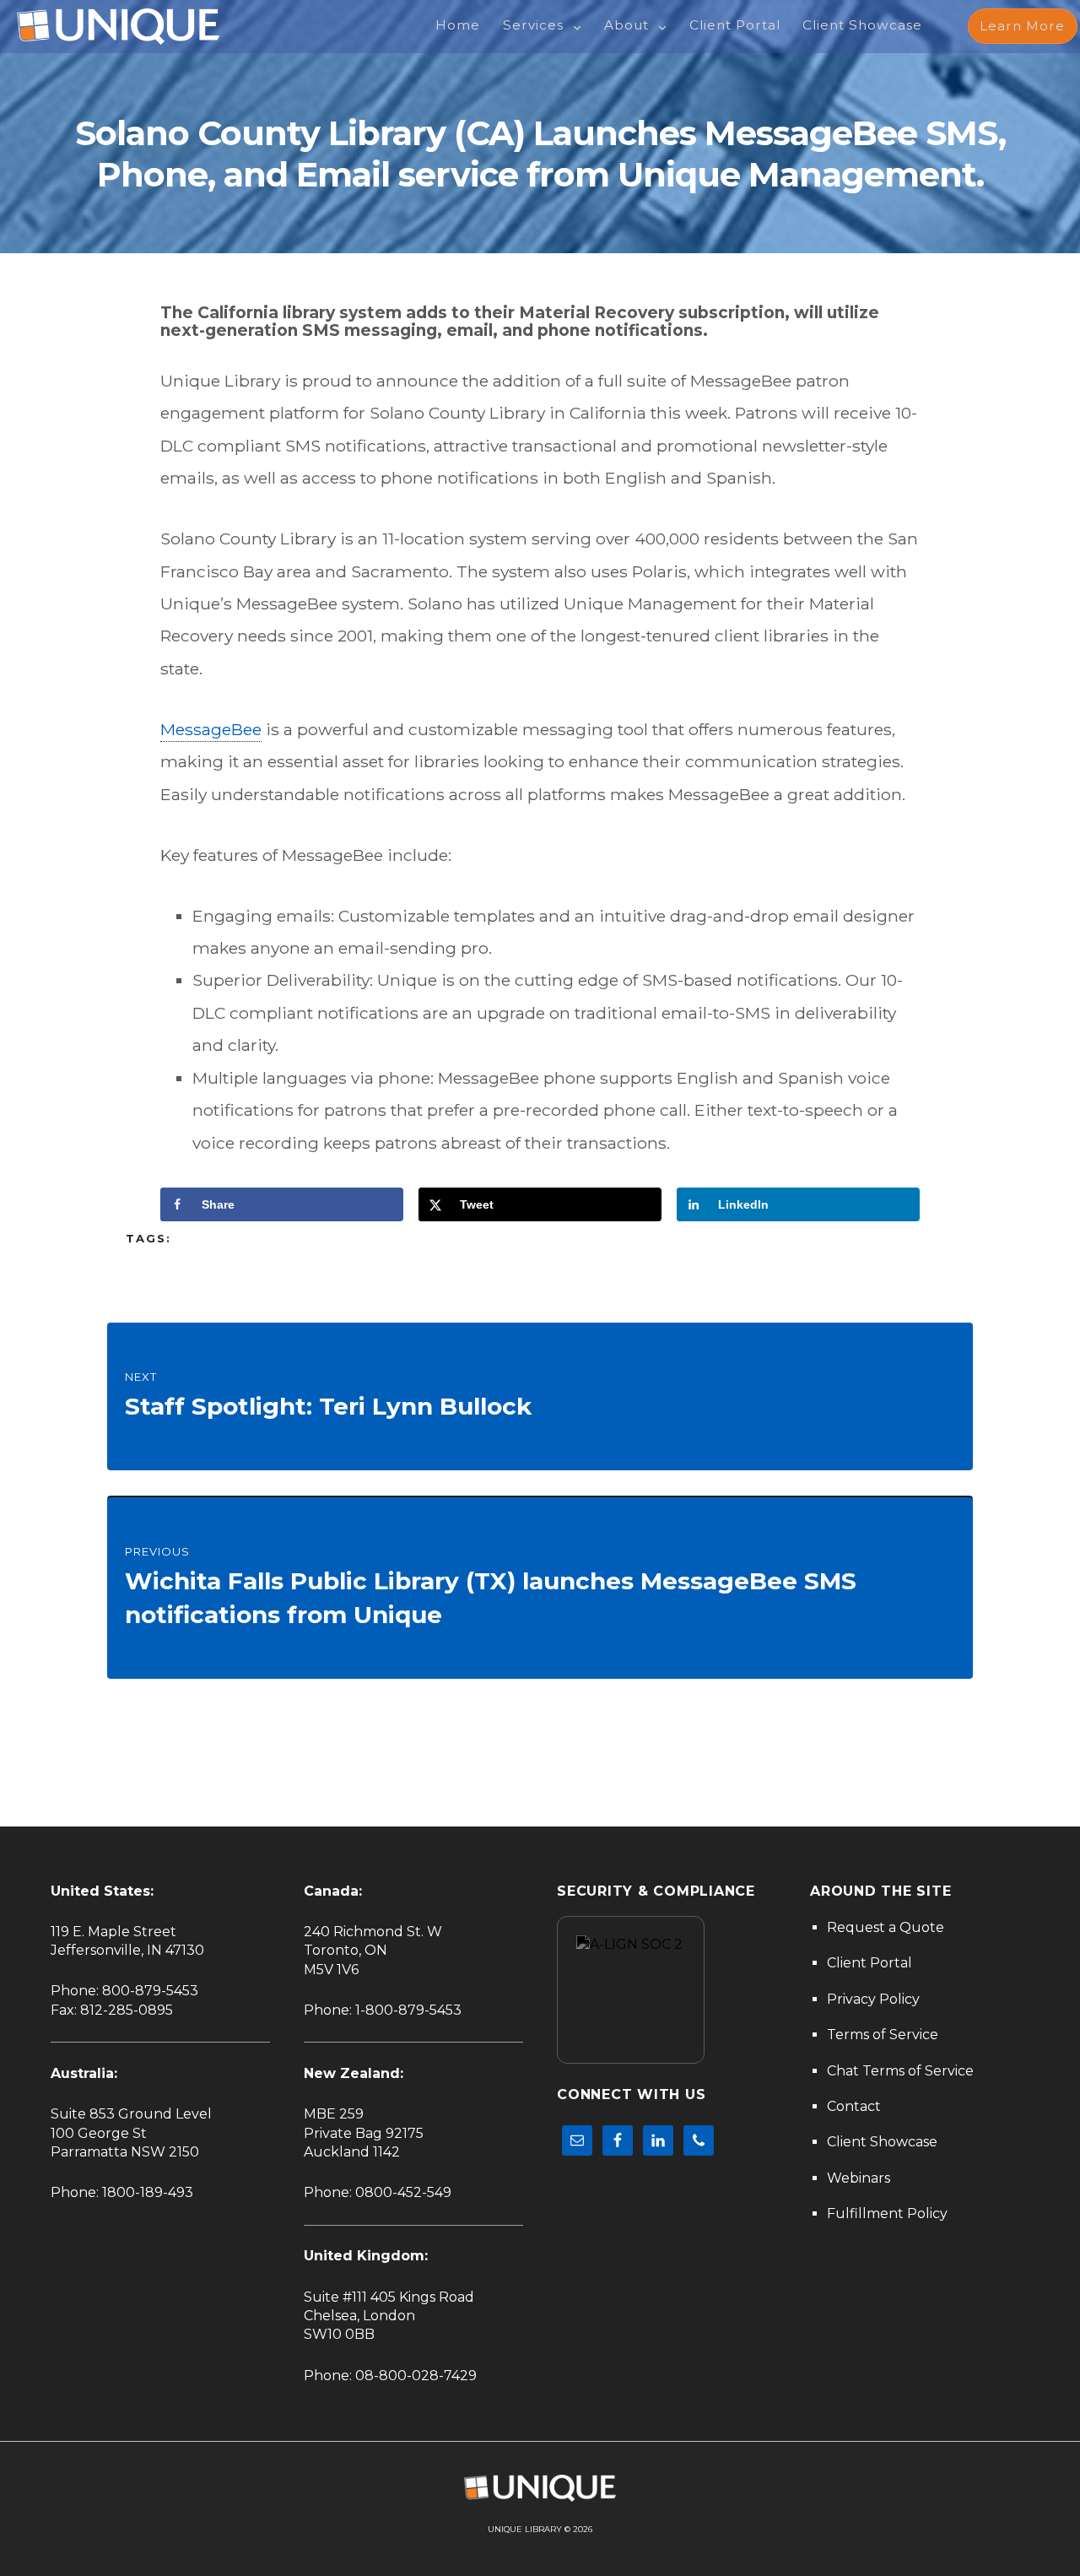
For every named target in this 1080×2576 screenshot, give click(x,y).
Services (533, 25)
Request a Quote (886, 1927)
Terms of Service (883, 2035)
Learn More (1022, 26)
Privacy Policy (873, 1999)
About (626, 25)
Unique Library (525, 2529)
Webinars (859, 2178)
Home (458, 25)
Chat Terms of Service (900, 2071)
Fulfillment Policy (887, 2213)
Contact (854, 2106)
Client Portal (735, 25)
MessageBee (211, 729)
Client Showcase (862, 25)
